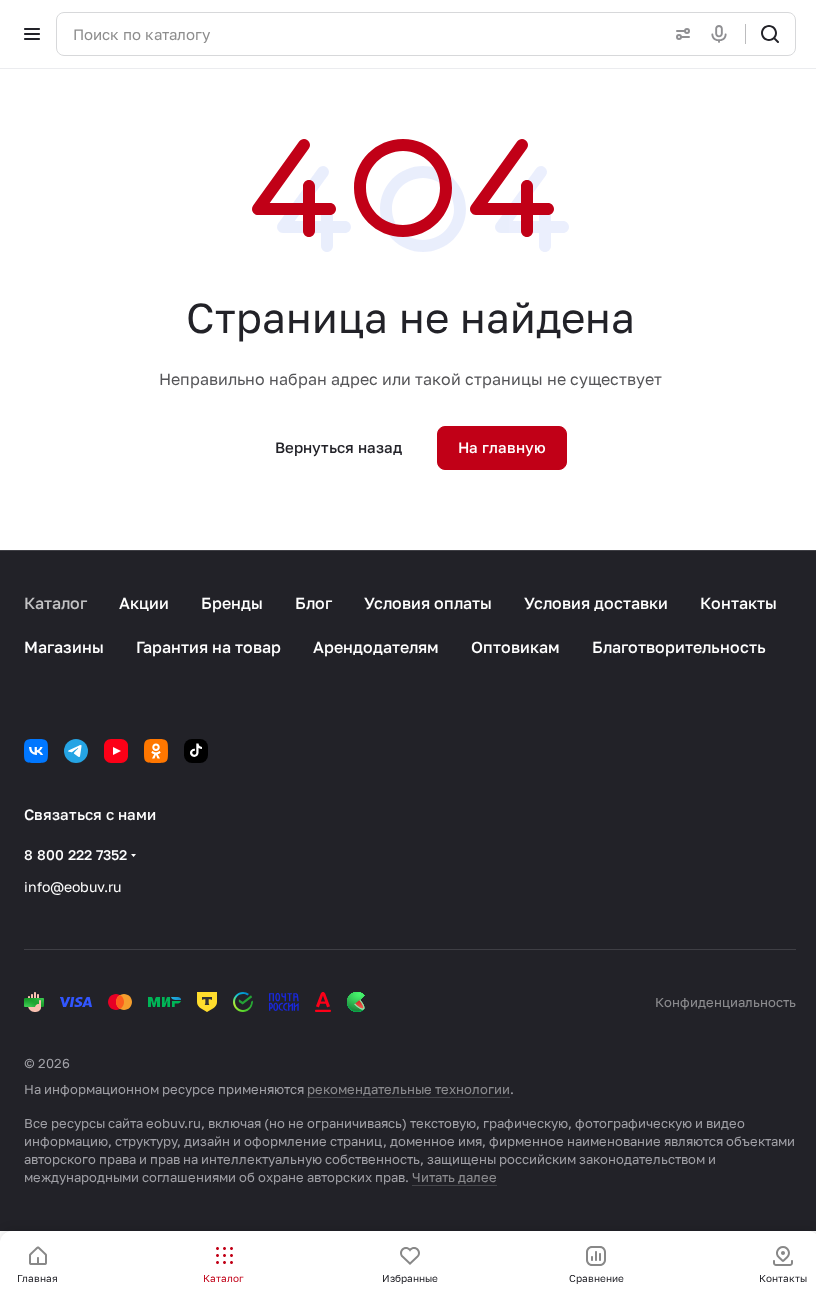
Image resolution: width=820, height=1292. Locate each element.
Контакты (738, 603)
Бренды (232, 603)
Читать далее (454, 1177)
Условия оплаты (428, 603)
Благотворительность (679, 647)
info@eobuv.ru (72, 886)
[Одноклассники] (156, 751)
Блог (313, 603)
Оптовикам (515, 647)
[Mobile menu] (32, 34)
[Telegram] (76, 751)
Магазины (64, 647)
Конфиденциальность (725, 1002)
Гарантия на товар (208, 647)
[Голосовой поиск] (723, 34)
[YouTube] (116, 751)
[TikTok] (196, 751)
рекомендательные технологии (408, 1089)
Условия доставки (596, 603)
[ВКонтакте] (36, 751)
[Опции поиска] (679, 34)
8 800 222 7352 (75, 854)
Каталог (55, 603)
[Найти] (770, 34)
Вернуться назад (338, 447)
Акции (144, 603)
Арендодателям (376, 647)
